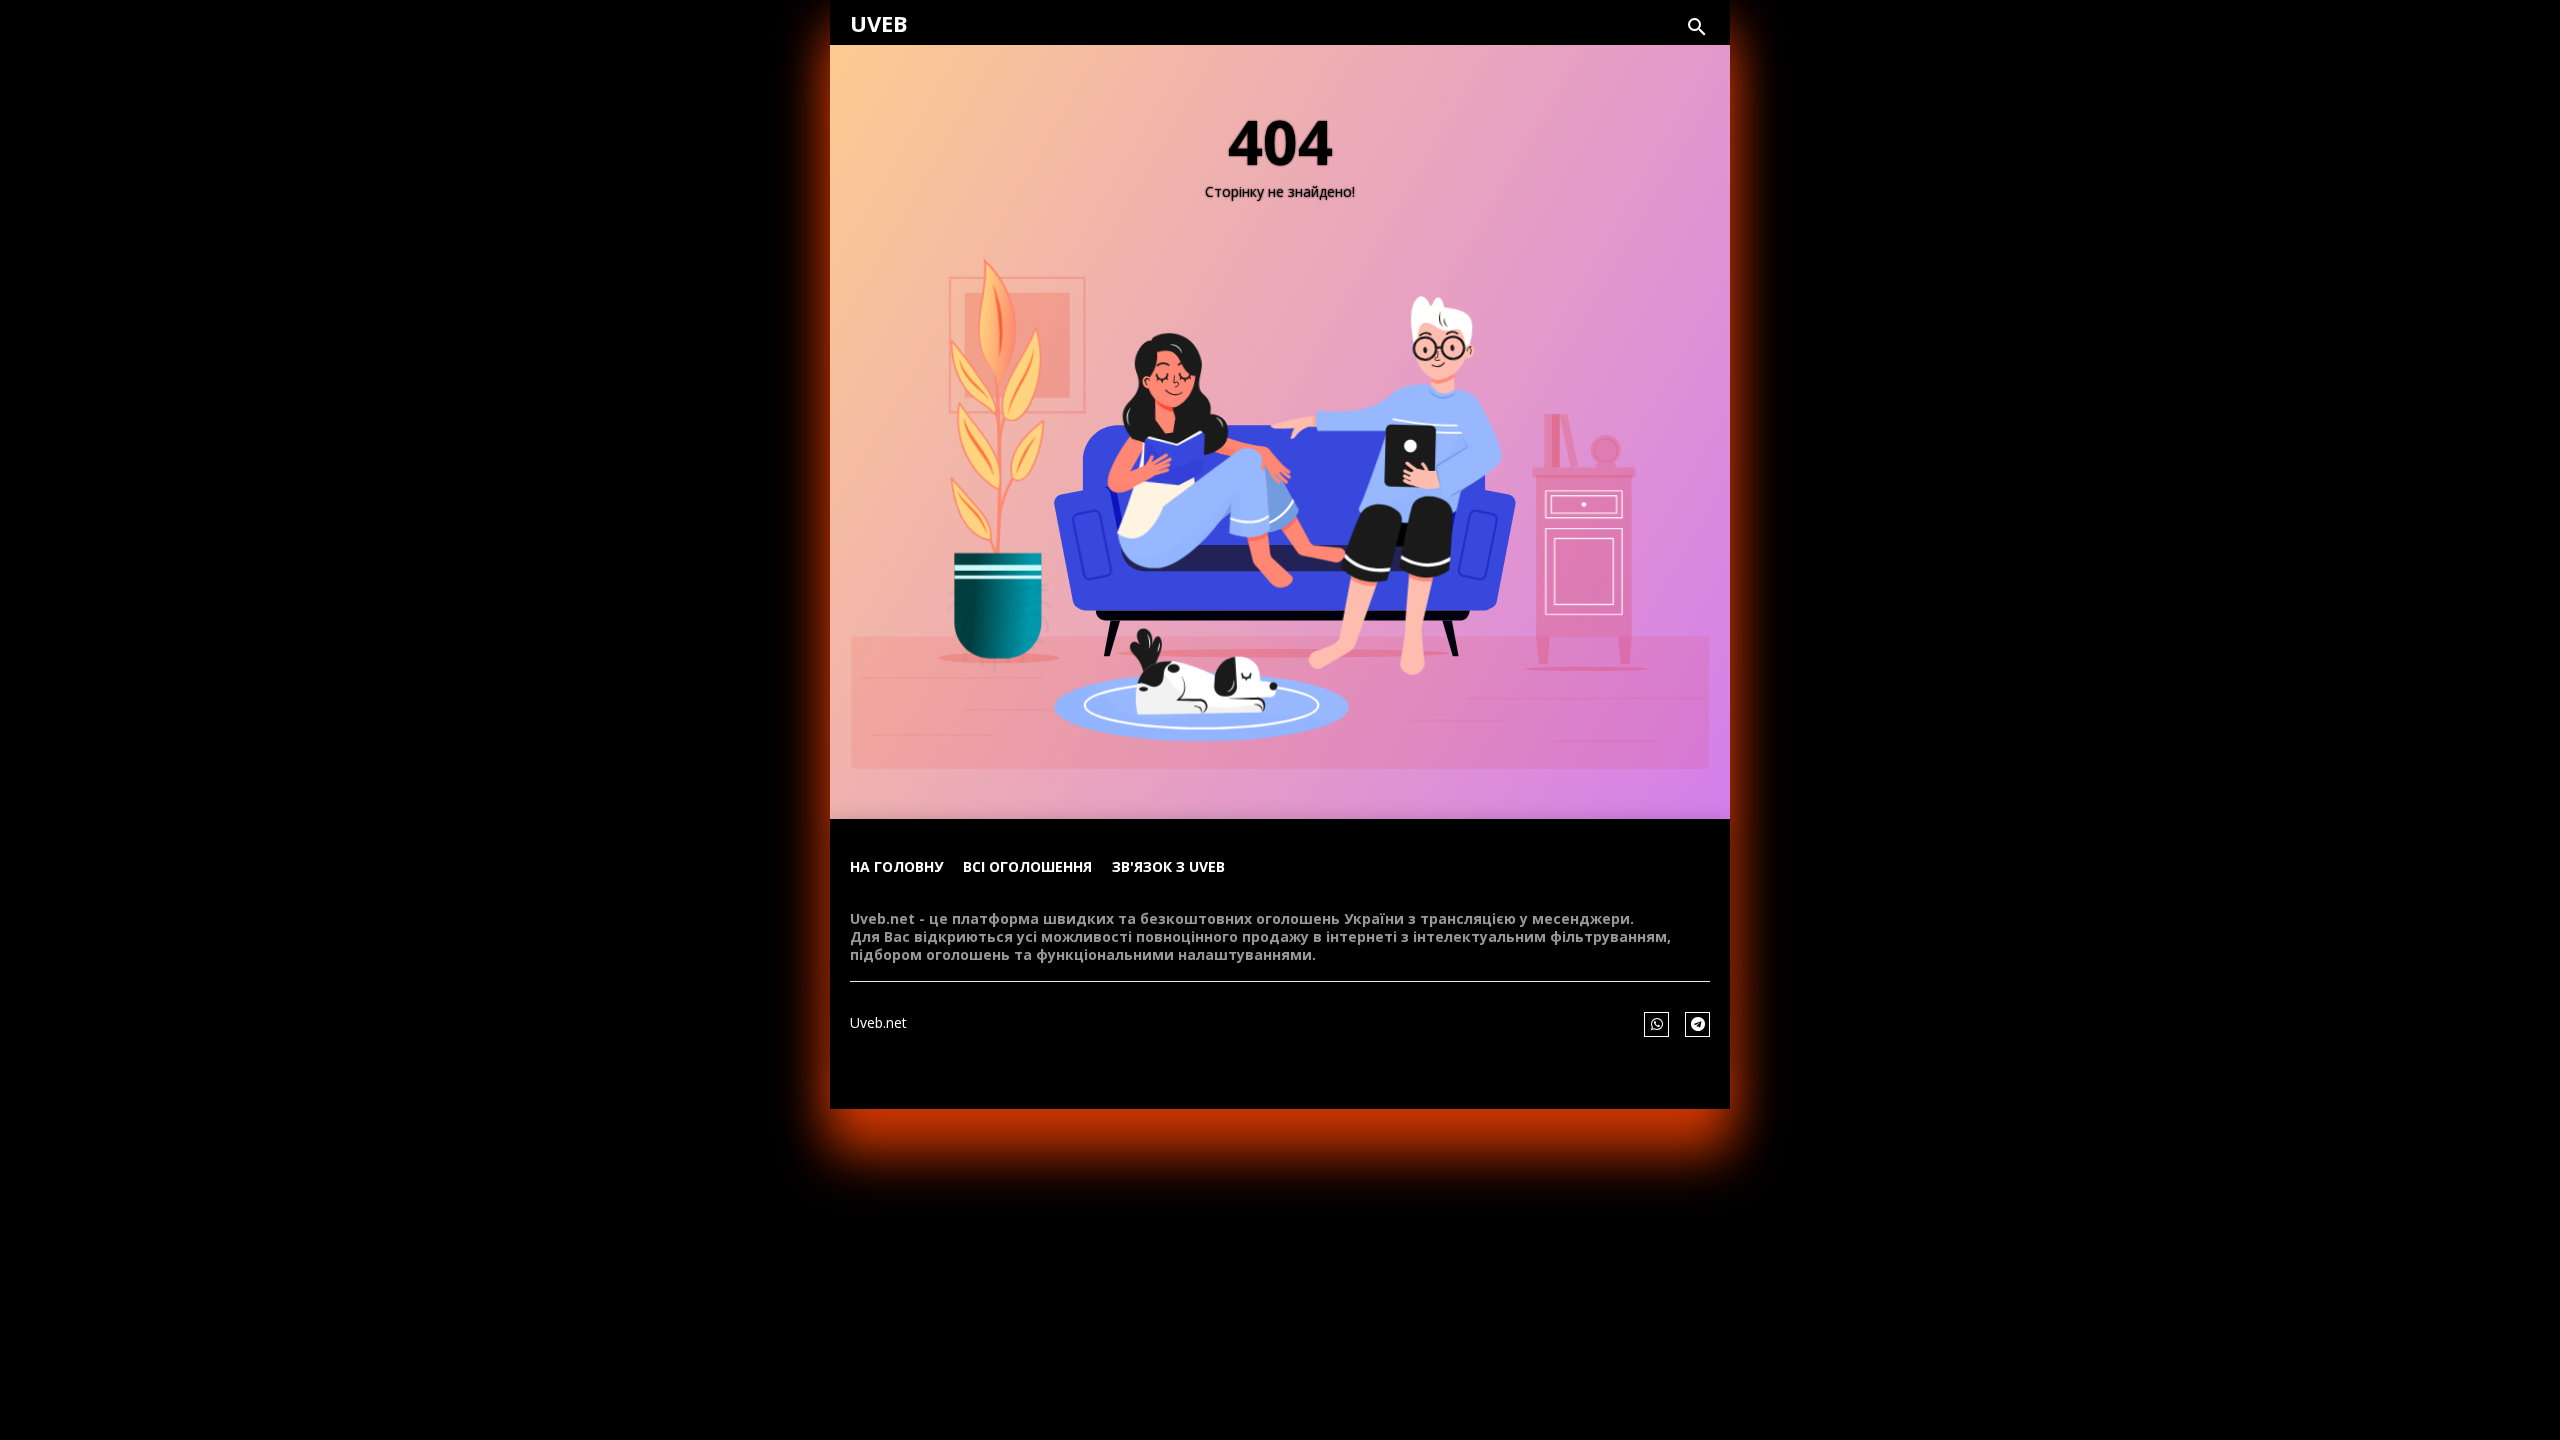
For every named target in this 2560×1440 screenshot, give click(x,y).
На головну (896, 866)
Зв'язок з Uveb (1168, 866)
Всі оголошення (1027, 866)
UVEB (879, 23)
